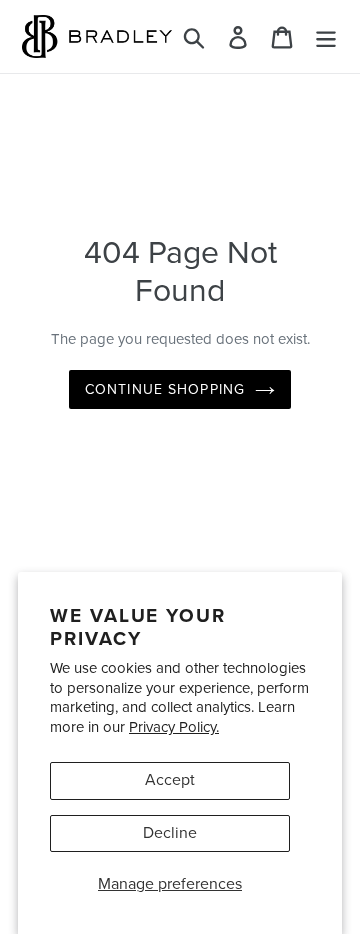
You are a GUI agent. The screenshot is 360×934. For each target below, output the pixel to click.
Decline (170, 833)
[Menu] (326, 36)
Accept (170, 780)
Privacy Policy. (174, 727)
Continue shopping (165, 389)
